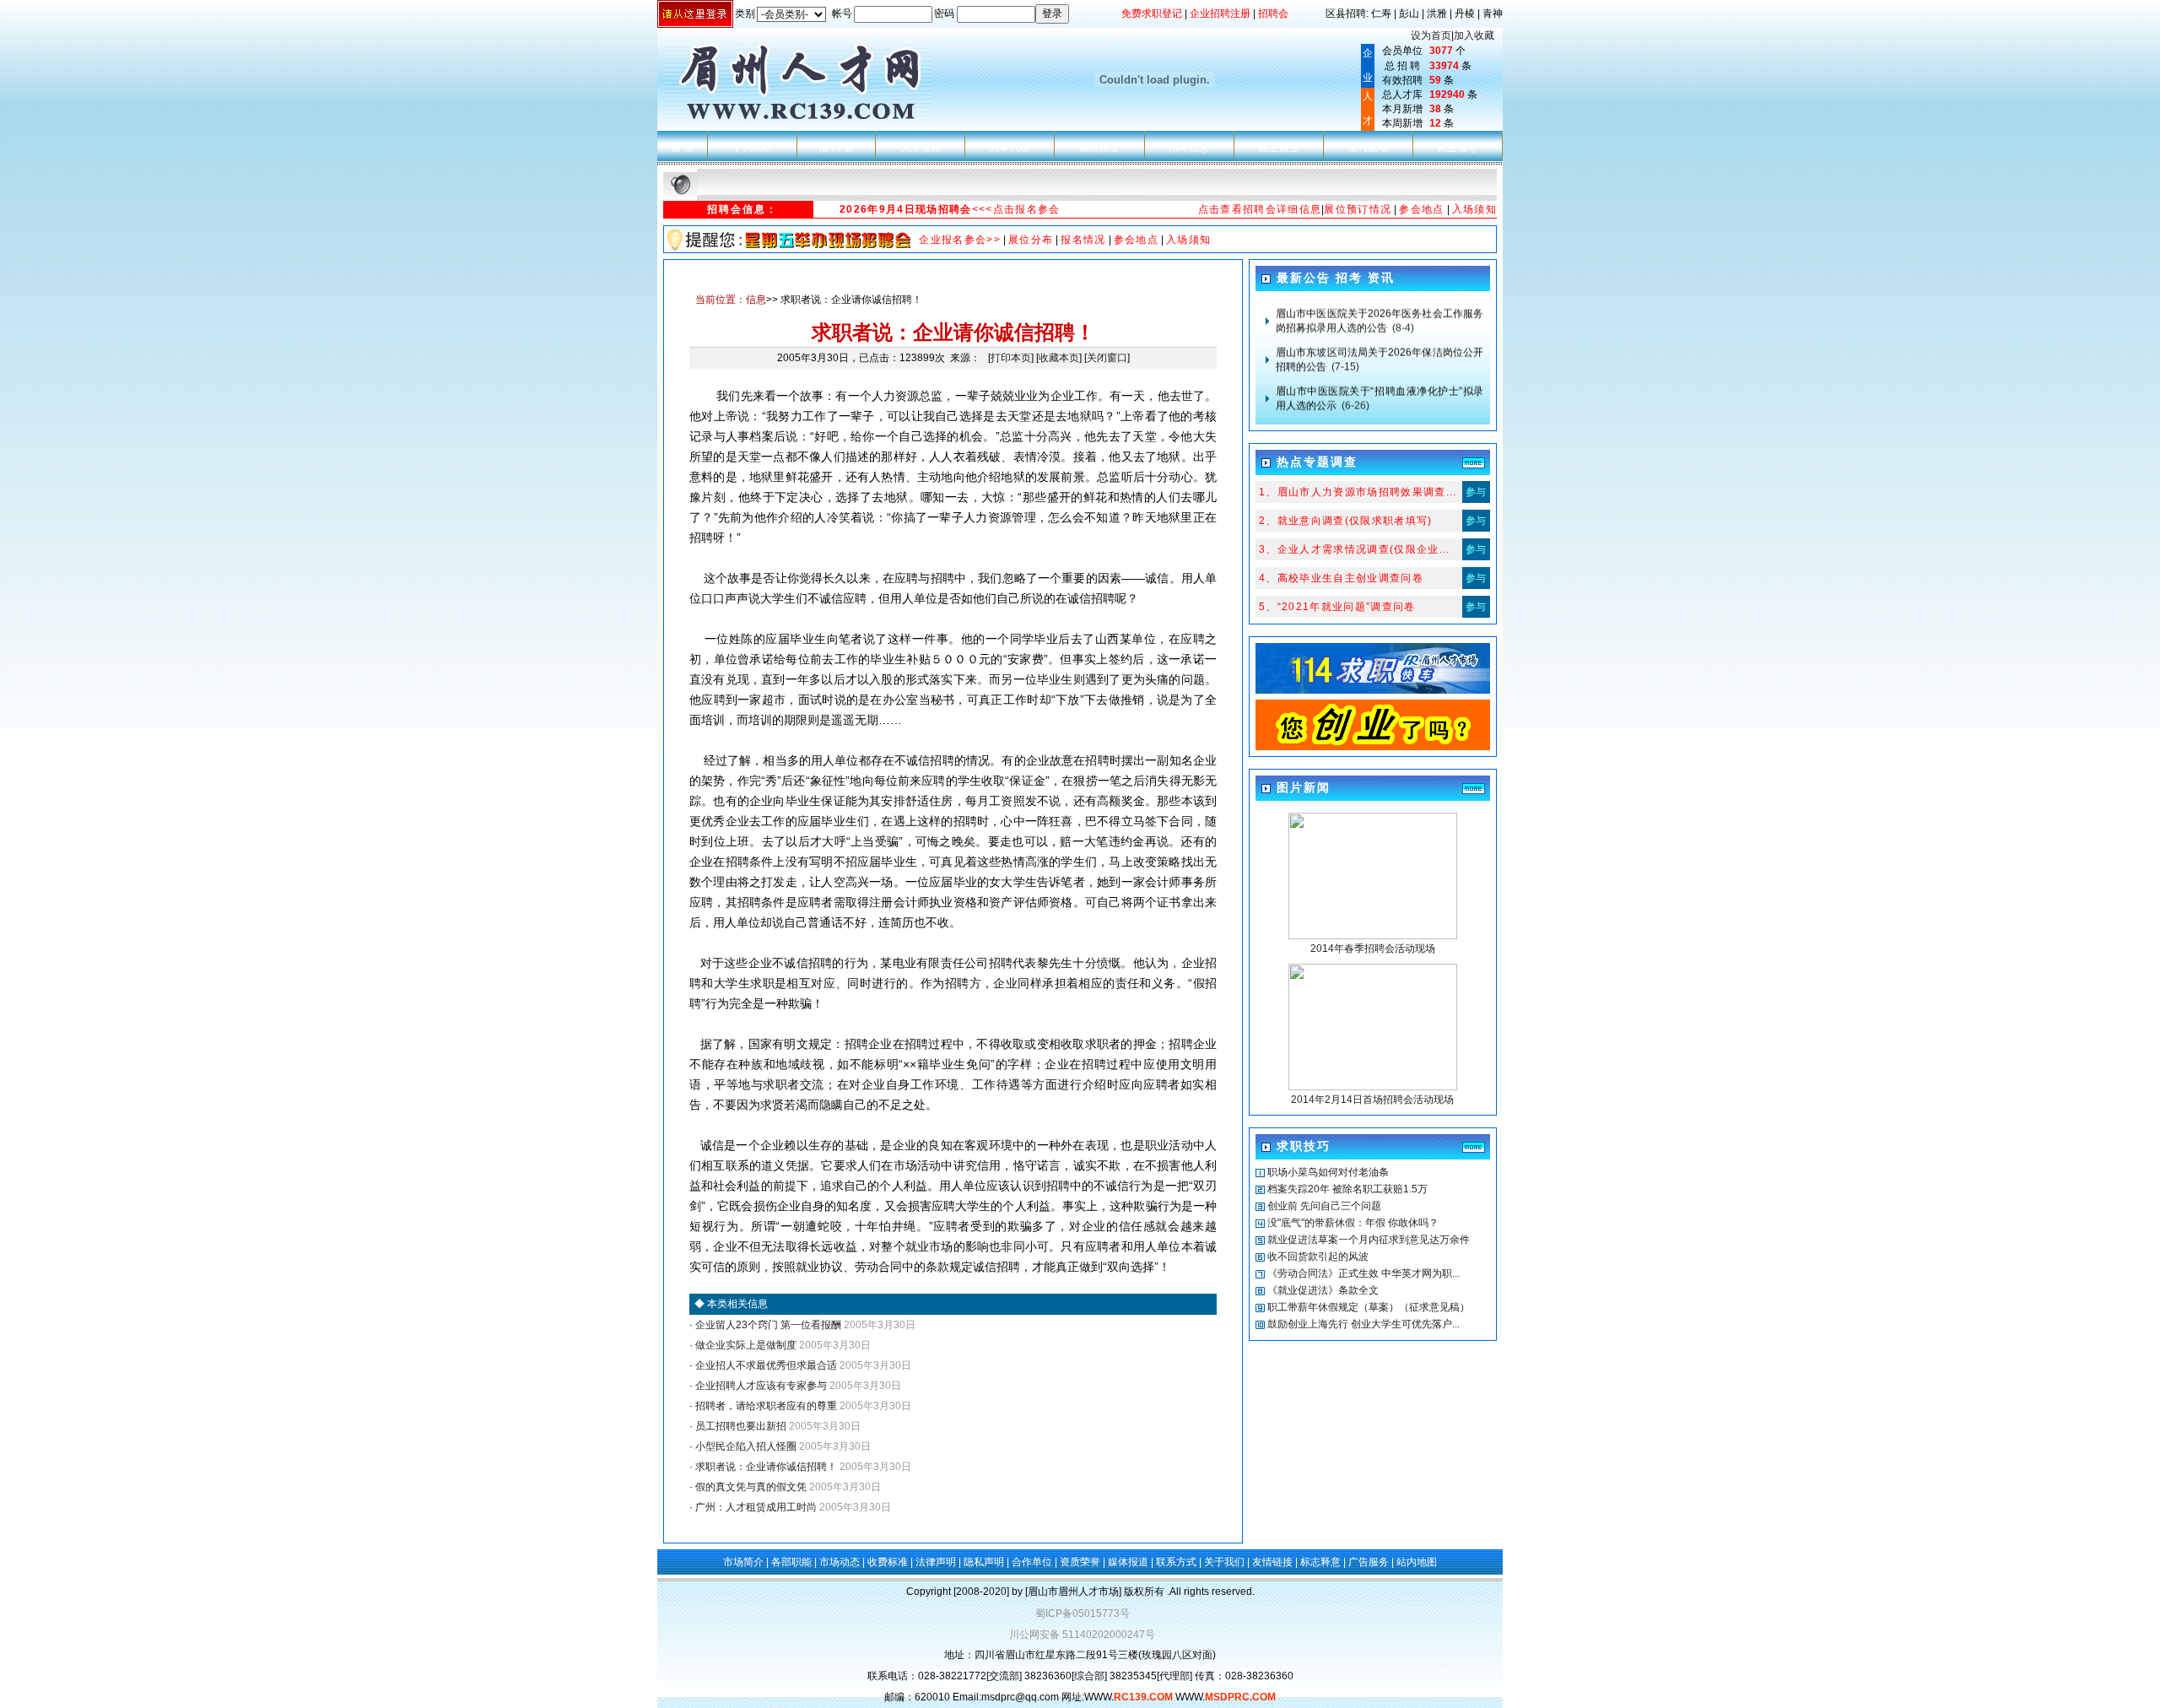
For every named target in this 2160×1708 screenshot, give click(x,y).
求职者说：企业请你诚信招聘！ (765, 1467)
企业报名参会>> (960, 240)
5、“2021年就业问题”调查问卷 (1337, 607)
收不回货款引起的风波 (1318, 1257)
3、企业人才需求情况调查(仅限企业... (1355, 549)
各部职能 (791, 1562)
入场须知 (1474, 209)
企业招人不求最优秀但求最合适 (765, 1365)
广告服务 (1369, 1562)
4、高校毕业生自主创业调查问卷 (1341, 578)
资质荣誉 (1080, 1562)
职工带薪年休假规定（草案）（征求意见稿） (1369, 1307)
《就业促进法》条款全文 (1323, 1290)
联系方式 (1176, 1562)
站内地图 (1417, 1562)
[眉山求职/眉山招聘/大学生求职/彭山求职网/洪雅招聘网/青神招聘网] (1373, 747)
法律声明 (936, 1562)
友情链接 (1272, 1562)
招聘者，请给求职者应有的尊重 (765, 1406)
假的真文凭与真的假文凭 (750, 1487)
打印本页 (1011, 358)
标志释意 (1320, 1562)
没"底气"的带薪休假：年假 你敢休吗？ (1353, 1223)
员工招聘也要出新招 (740, 1426)
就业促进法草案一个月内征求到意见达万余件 (1369, 1240)
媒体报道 (1128, 1562)
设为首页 (1431, 35)
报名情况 (1083, 240)
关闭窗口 (1107, 358)
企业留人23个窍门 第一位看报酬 (767, 1325)
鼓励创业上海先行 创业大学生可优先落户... (1363, 1324)
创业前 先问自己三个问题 (1324, 1206)
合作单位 (1032, 1562)
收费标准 (888, 1562)
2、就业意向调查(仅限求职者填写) (1346, 521)
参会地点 (1421, 209)
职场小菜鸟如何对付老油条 (1328, 1172)
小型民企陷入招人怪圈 (745, 1446)
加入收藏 (1474, 35)
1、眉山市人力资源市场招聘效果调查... (1358, 492)
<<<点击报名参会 (1016, 209)
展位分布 (1031, 240)
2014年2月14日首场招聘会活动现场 (1372, 1100)
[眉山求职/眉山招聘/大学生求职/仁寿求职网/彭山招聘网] (1373, 690)
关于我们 (1224, 1562)
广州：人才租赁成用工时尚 (755, 1507)
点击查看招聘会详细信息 (1260, 209)
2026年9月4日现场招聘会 (906, 209)
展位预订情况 (1358, 209)
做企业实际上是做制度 (745, 1345)
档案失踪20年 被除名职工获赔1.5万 (1347, 1189)
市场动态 (840, 1562)
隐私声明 (984, 1562)
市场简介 (743, 1562)
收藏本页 (1059, 358)
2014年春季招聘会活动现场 (1373, 949)
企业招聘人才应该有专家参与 (760, 1386)
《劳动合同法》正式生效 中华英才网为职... (1363, 1273)
